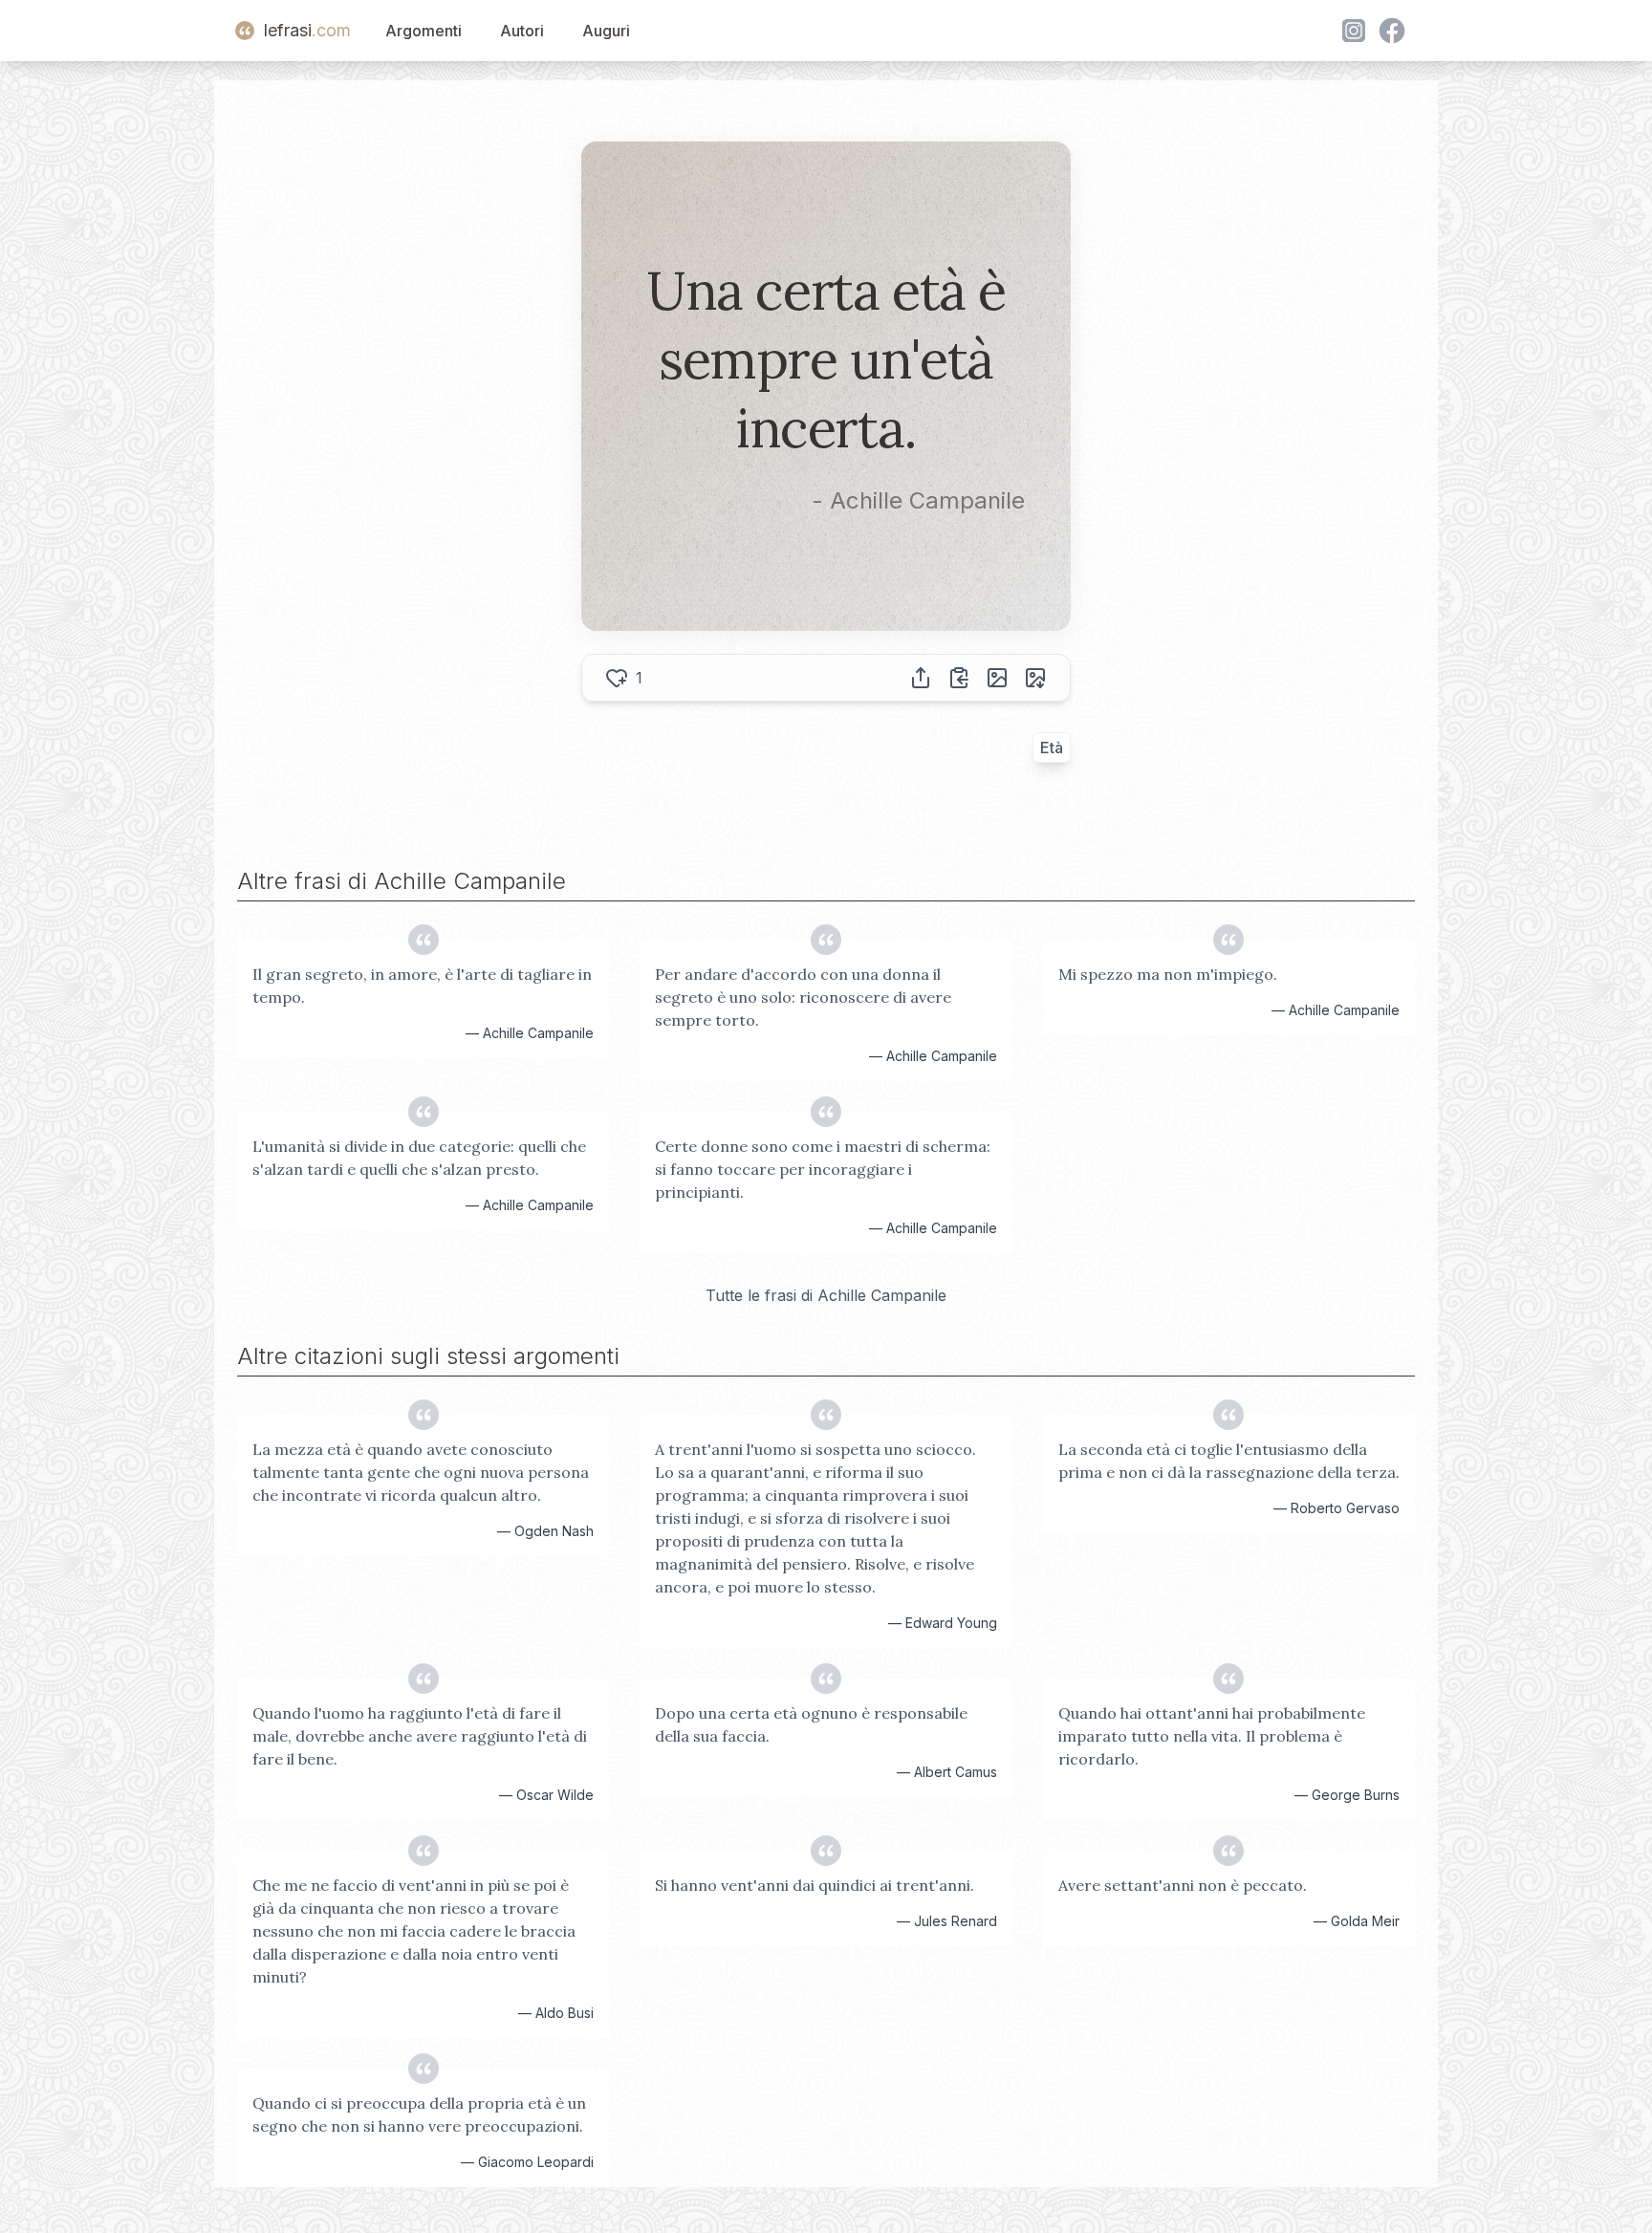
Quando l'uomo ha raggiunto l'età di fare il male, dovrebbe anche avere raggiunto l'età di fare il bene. (420, 1736)
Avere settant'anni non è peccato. (1183, 1885)
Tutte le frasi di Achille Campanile (826, 1295)
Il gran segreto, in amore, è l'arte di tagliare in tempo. (422, 986)
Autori (522, 31)
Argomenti (424, 31)
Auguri (606, 31)
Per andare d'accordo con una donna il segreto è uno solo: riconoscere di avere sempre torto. (803, 997)
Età (1052, 748)
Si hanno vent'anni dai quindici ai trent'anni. (815, 1885)
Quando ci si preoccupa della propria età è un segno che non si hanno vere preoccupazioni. (419, 2114)
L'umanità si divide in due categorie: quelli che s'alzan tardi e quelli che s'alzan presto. (419, 1158)
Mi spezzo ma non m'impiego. (1168, 974)
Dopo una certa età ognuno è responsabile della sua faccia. (811, 1724)
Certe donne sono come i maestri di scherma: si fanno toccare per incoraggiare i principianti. (823, 1169)
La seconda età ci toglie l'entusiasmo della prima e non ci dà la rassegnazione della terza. (1229, 1461)
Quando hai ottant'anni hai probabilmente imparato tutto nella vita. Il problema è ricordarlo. (1212, 1736)
